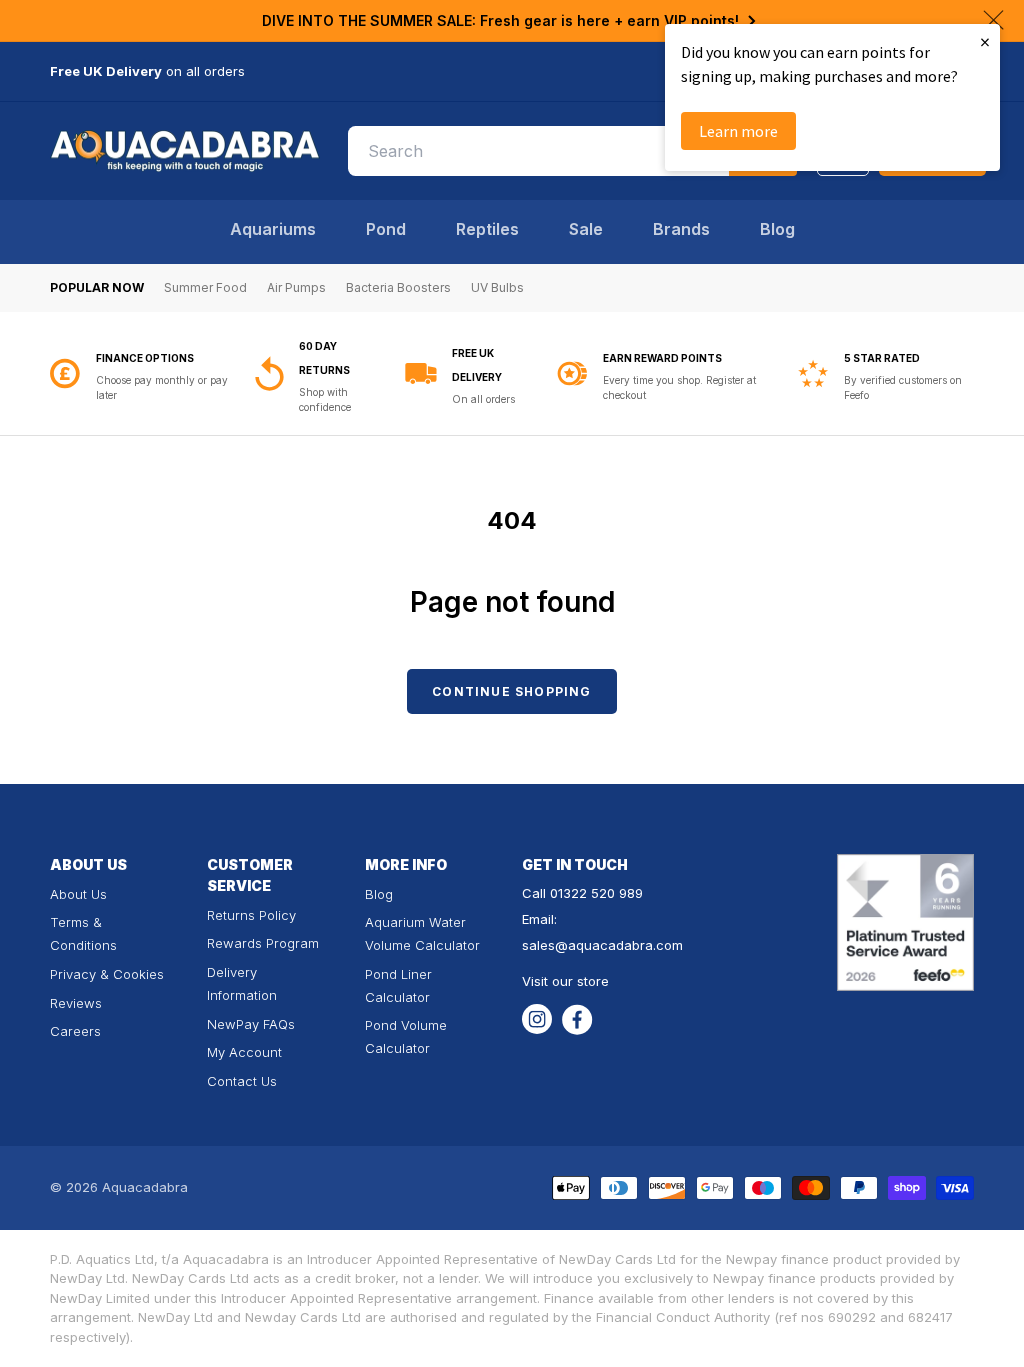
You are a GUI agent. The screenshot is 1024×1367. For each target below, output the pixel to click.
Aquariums (273, 229)
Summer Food (205, 287)
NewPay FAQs (251, 1024)
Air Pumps (296, 287)
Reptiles (487, 229)
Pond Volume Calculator (406, 1036)
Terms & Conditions (83, 933)
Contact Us (242, 1081)
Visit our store (565, 981)
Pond (386, 229)
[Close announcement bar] (993, 20)
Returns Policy (251, 915)
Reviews (76, 1003)
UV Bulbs (497, 287)
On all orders (278, 399)
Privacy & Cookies (107, 974)
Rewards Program (263, 943)
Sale (586, 229)
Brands (681, 229)
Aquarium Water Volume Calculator (422, 933)
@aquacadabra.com (619, 945)
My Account (244, 1052)
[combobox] (573, 151)
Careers (75, 1031)
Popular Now (97, 287)
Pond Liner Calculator (398, 985)
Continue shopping (511, 691)
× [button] (985, 41)
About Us (78, 894)
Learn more (738, 131)
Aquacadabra (145, 1187)
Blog (777, 229)
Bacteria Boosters (398, 287)
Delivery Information (242, 983)
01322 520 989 (596, 893)
